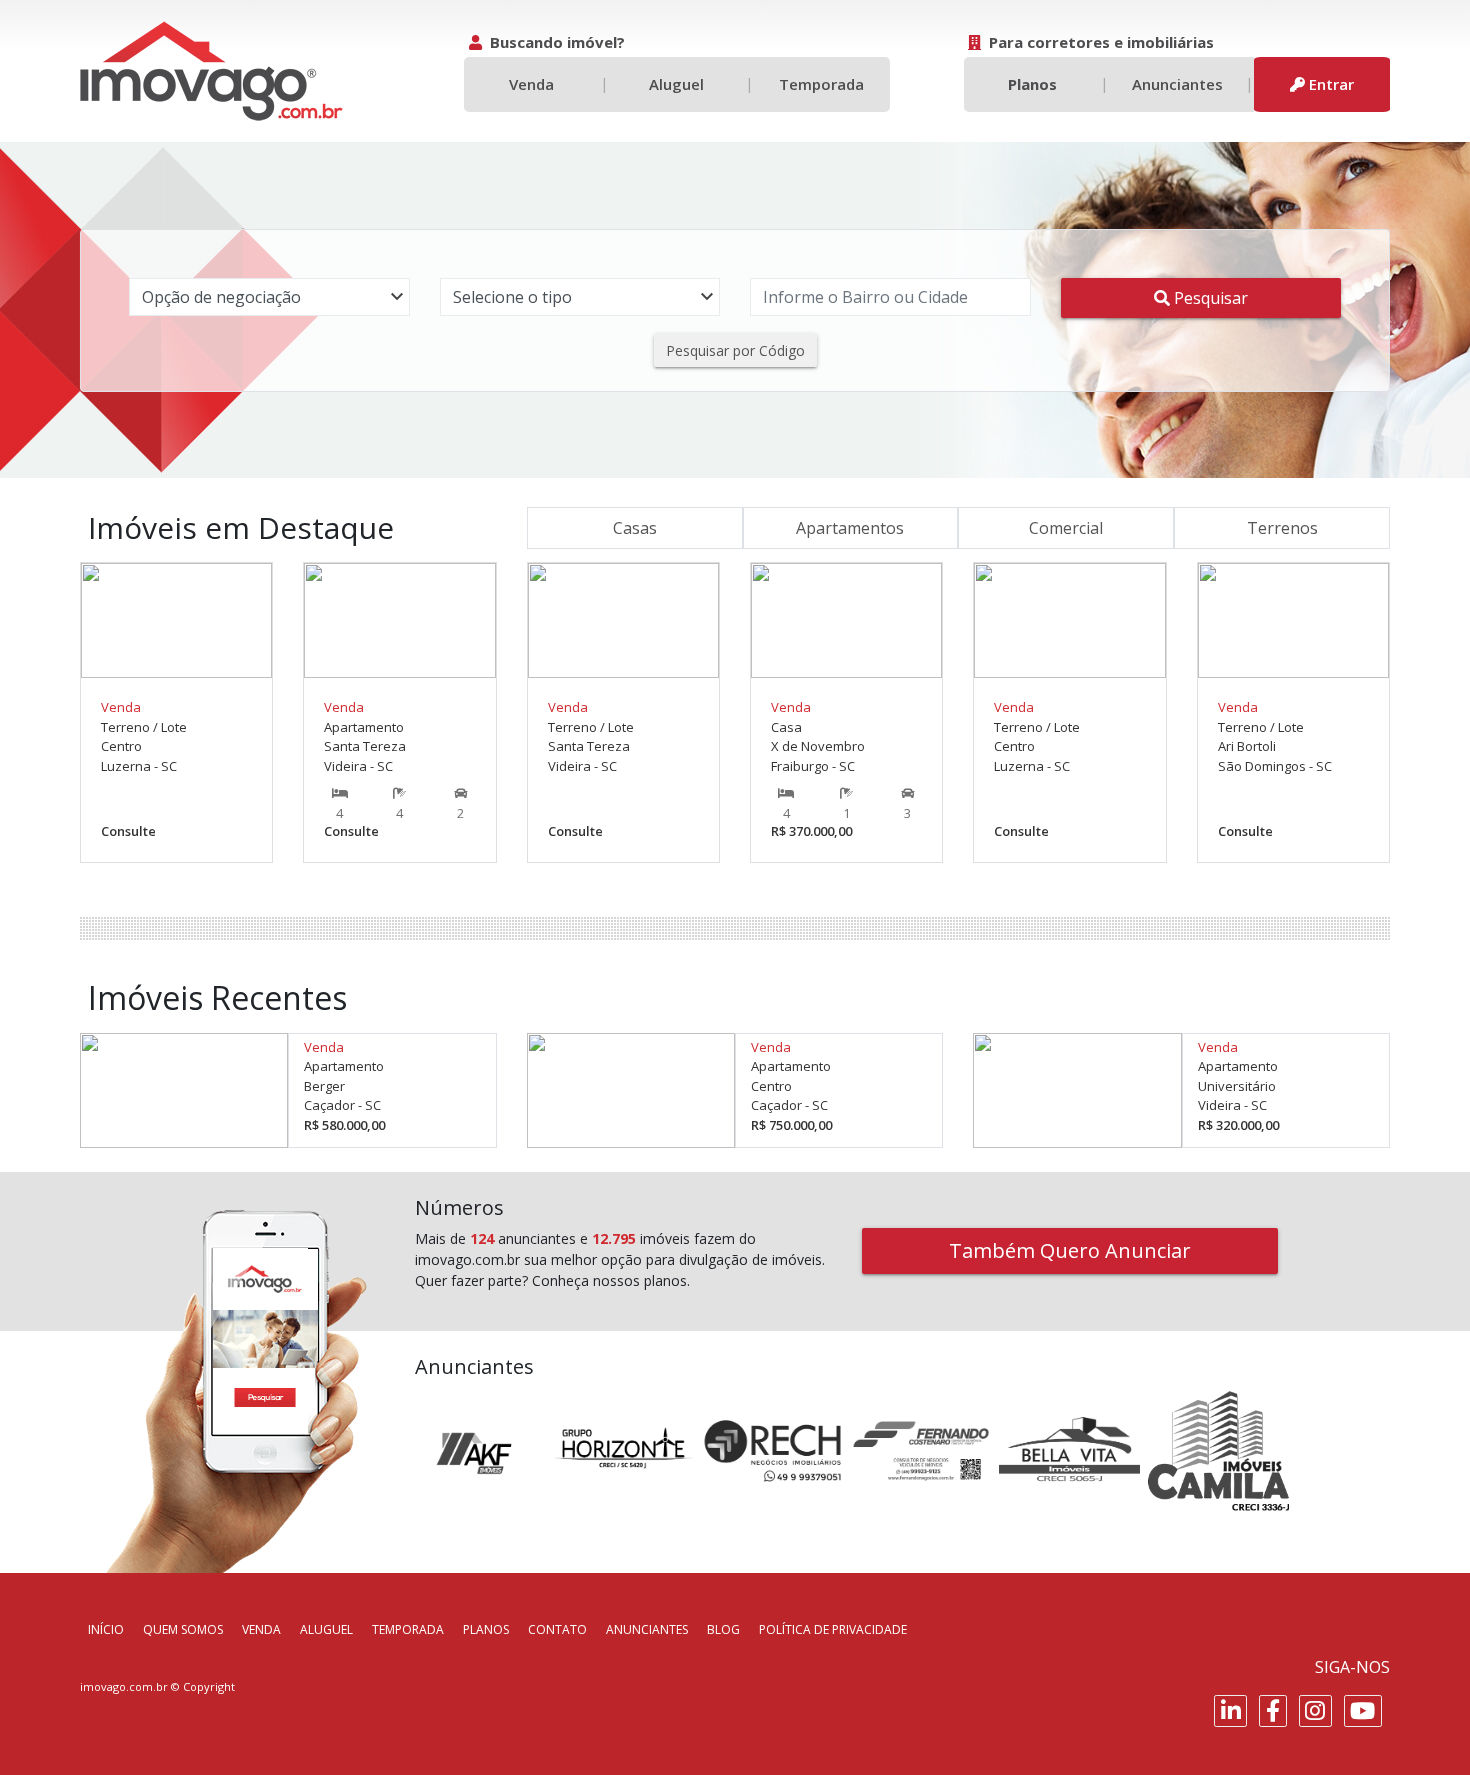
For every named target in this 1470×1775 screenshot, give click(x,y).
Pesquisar (1209, 298)
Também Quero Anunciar (1070, 1250)
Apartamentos (850, 528)
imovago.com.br (124, 1686)
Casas (635, 528)
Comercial (1066, 528)
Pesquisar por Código (735, 350)
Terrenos (1282, 528)
